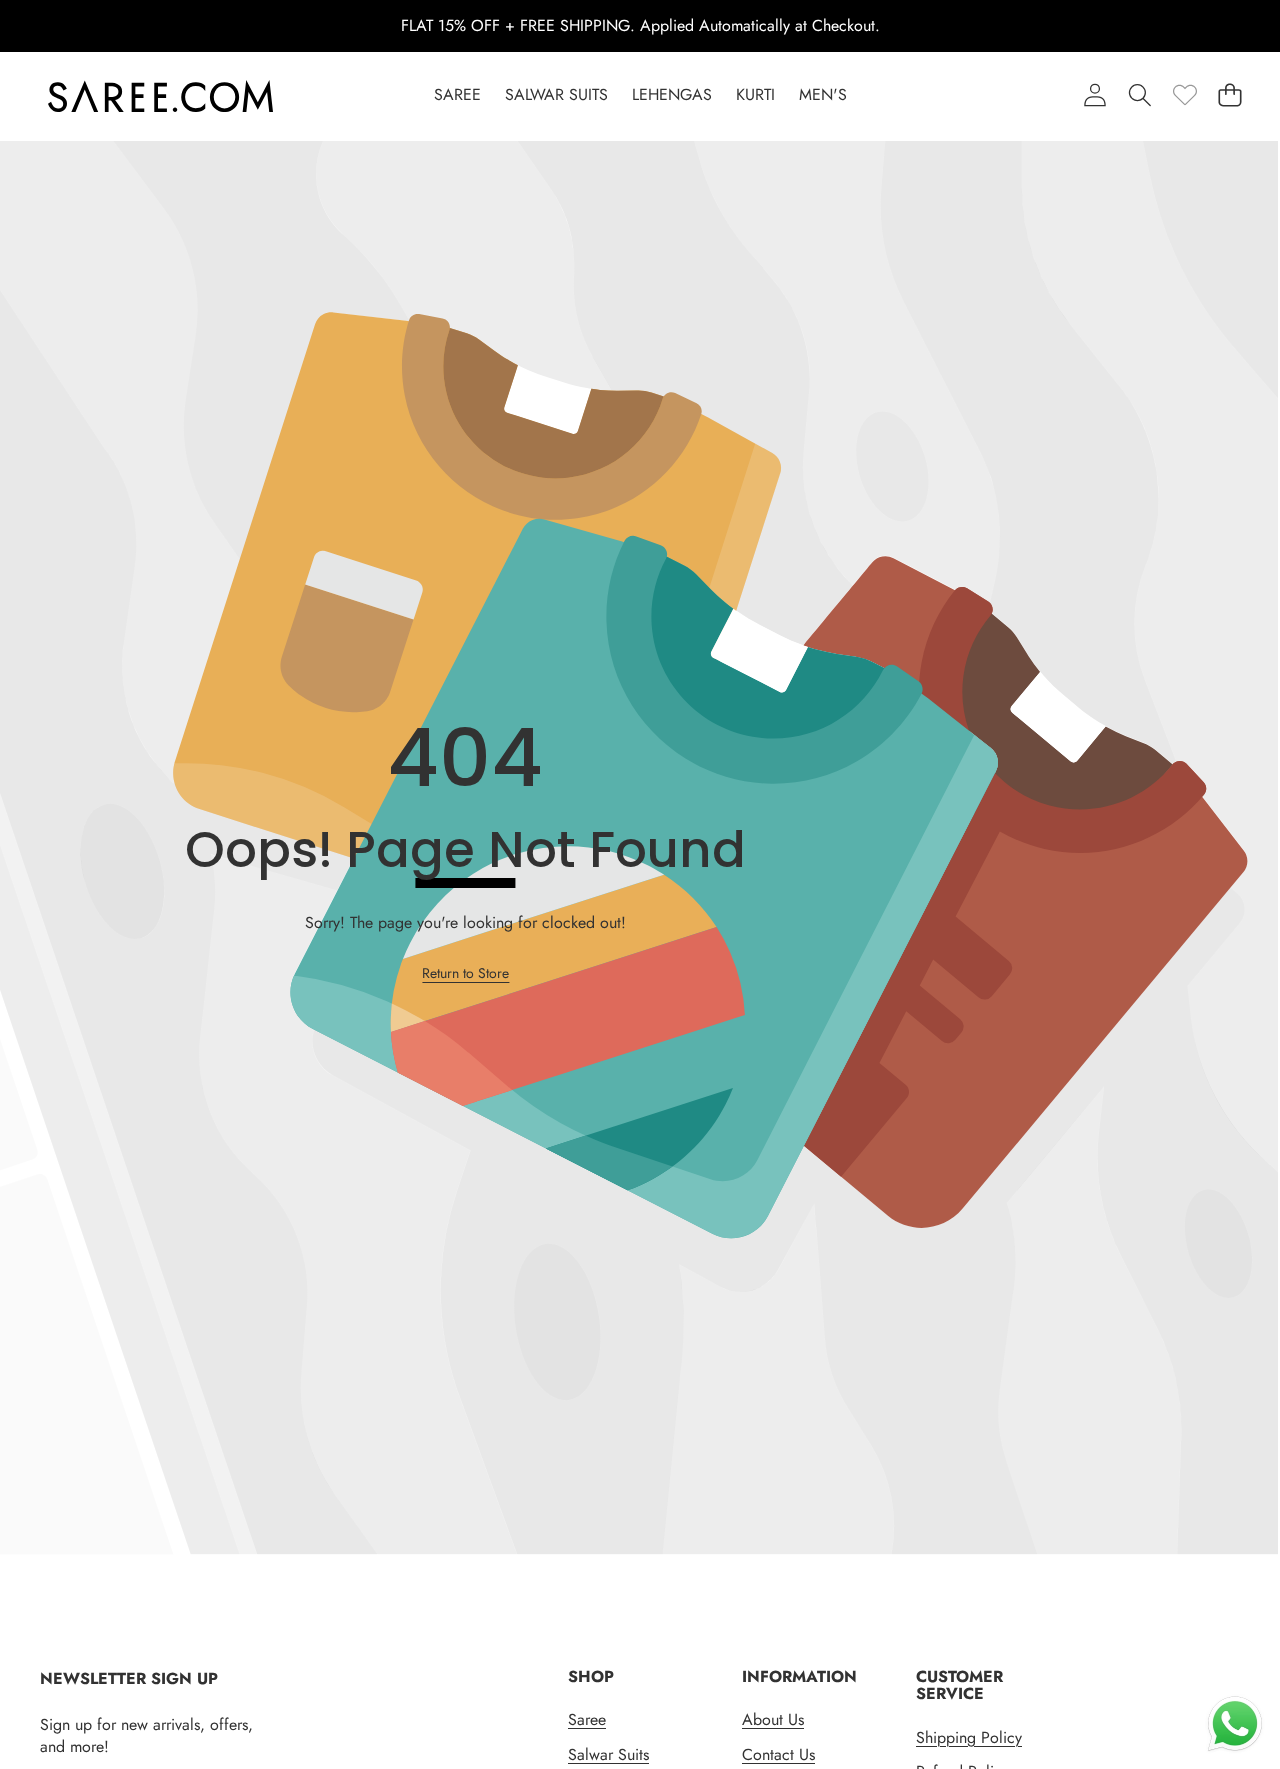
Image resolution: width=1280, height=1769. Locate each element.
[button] (1229, 94)
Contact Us (778, 1754)
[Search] (1139, 94)
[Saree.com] (160, 96)
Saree (587, 1719)
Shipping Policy (969, 1737)
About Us (773, 1719)
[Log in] (1094, 94)
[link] (1184, 94)
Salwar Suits (608, 1754)
